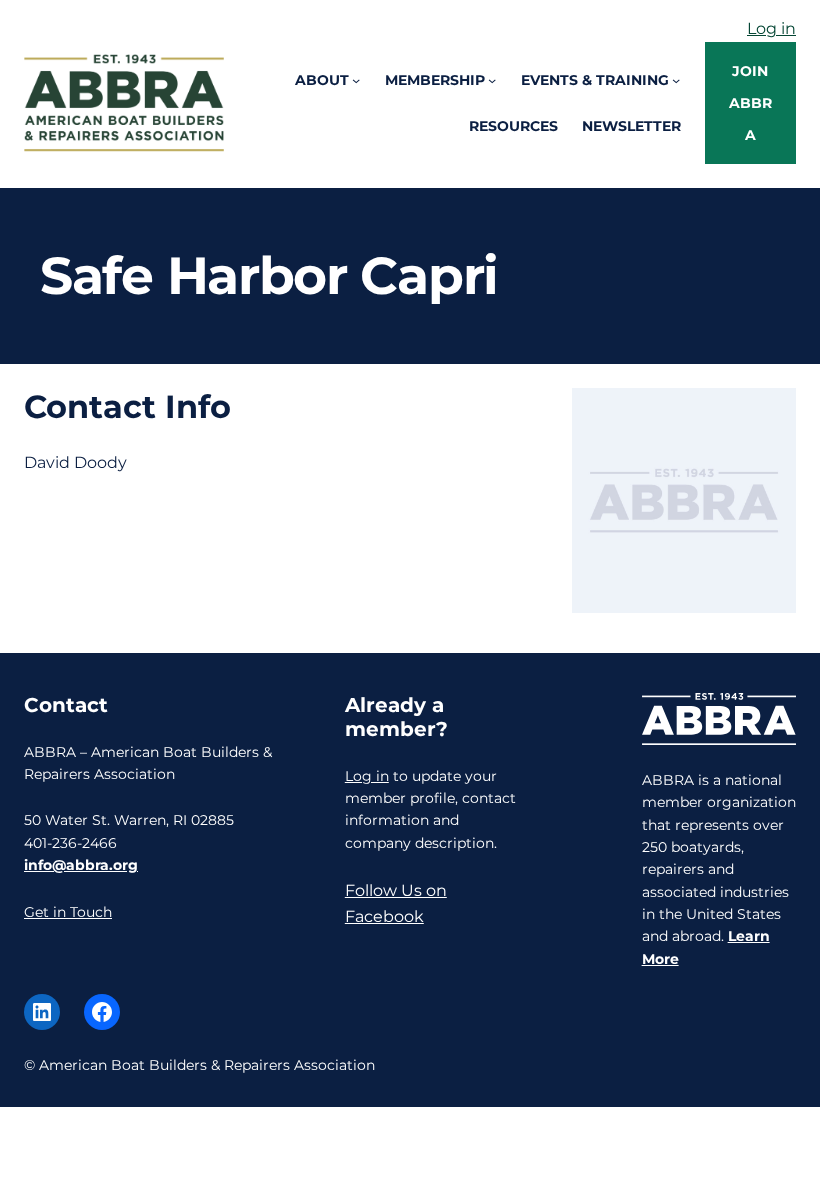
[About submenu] (356, 80)
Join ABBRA (750, 103)
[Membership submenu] (492, 80)
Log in (771, 28)
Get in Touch (68, 912)
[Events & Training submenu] (676, 80)
